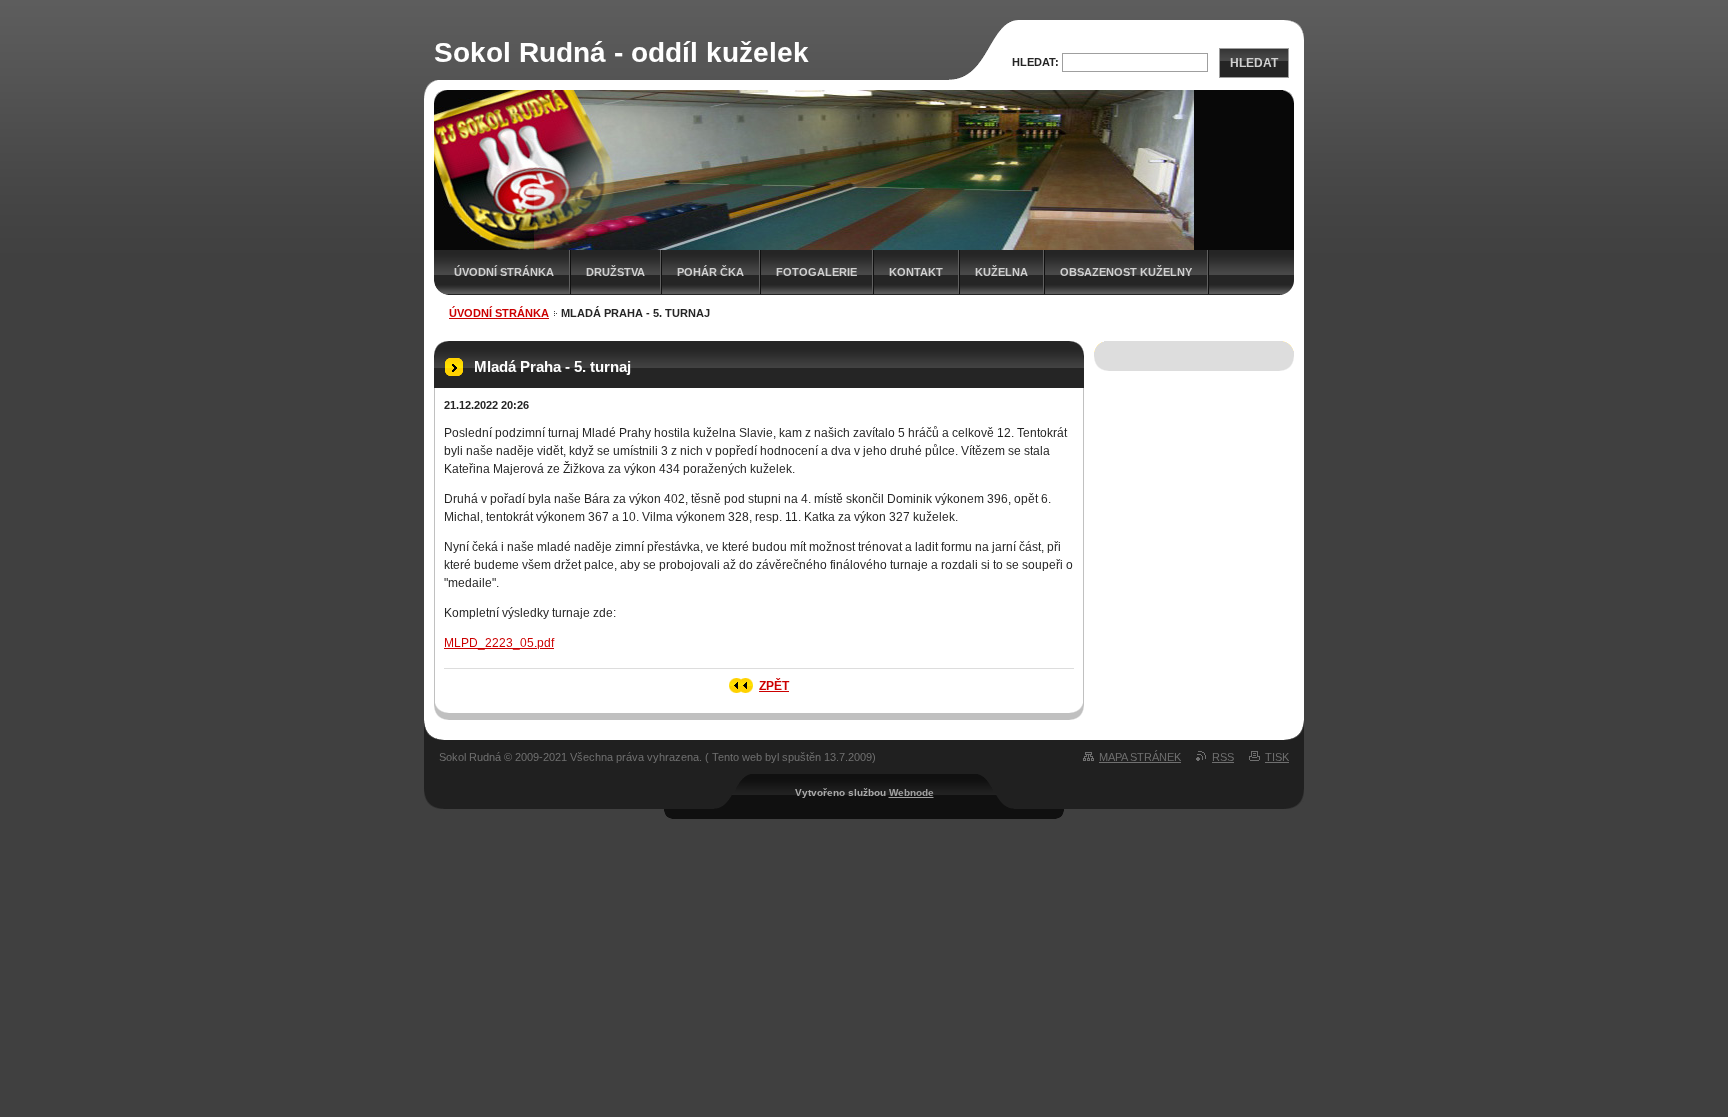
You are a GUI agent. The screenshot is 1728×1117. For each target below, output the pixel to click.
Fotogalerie (816, 272)
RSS (1223, 757)
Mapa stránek (1140, 757)
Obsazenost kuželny (1126, 272)
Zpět (774, 686)
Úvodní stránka (504, 272)
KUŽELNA (1001, 272)
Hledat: (1035, 62)
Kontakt (916, 272)
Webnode (911, 792)
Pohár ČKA (710, 272)
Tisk (1277, 757)
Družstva (615, 272)
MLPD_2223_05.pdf (499, 643)
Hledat (1254, 63)
